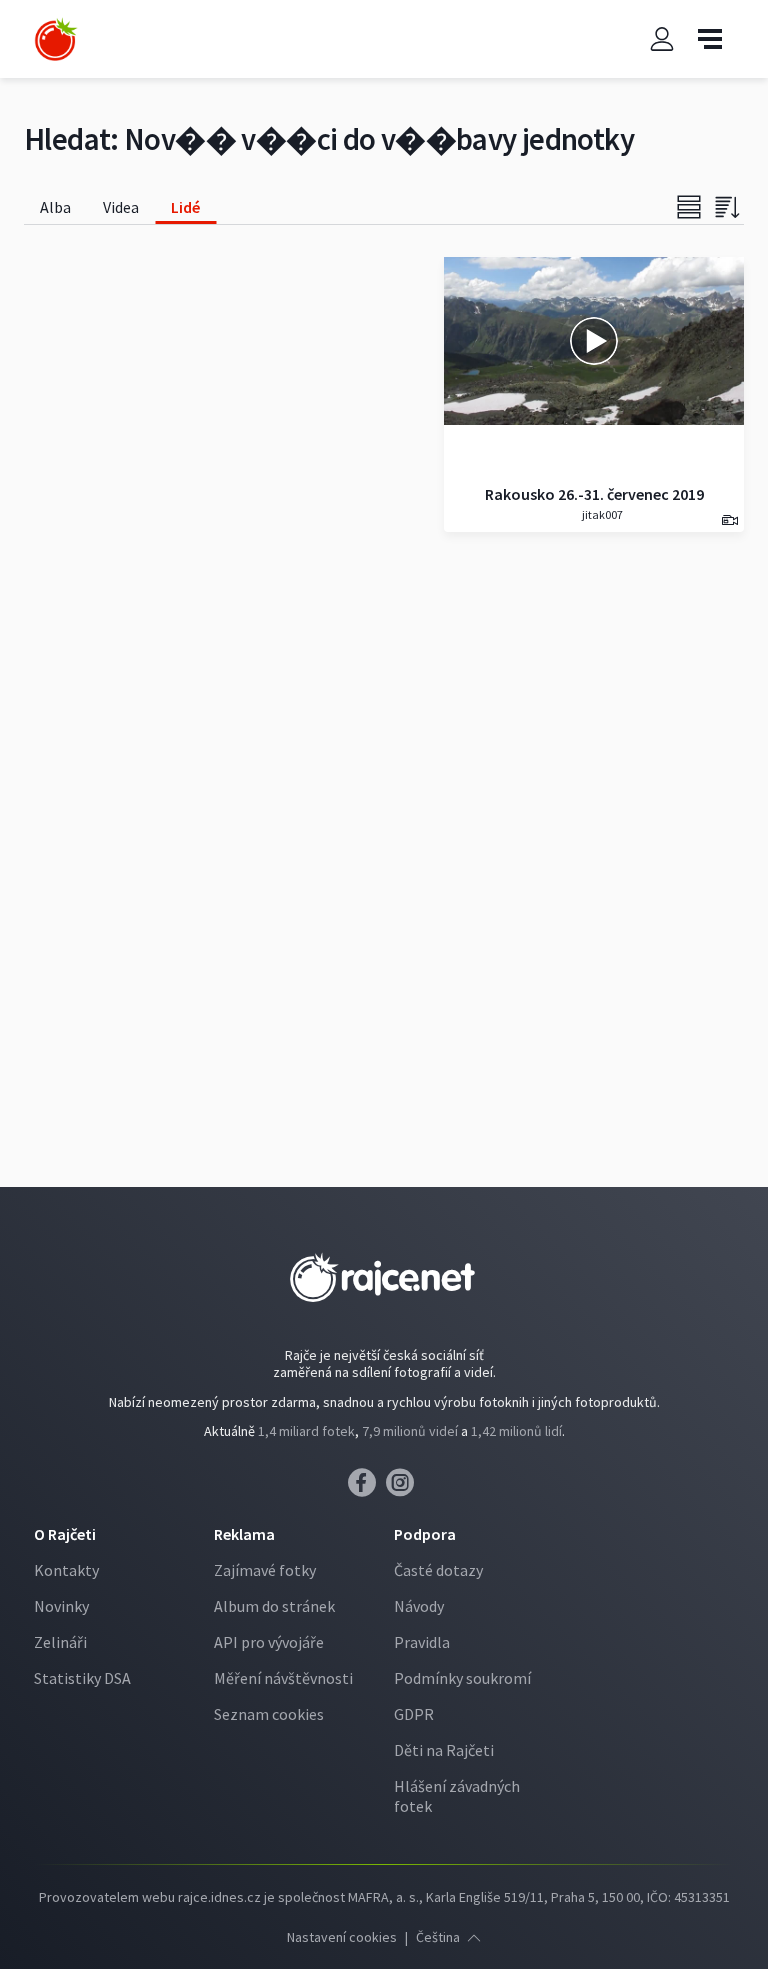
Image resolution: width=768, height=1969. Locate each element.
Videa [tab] (121, 207)
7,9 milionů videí (410, 1431)
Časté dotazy (438, 1570)
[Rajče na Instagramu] (403, 1488)
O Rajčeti (65, 1534)
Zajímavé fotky (265, 1570)
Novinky (61, 1606)
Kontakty (66, 1570)
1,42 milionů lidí (516, 1431)
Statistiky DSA (82, 1678)
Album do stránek (274, 1606)
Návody (419, 1606)
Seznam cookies (269, 1714)
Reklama (244, 1534)
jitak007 (601, 514)
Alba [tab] (55, 207)
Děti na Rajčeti (444, 1750)
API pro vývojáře (269, 1642)
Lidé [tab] (185, 207)
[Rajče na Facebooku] (367, 1488)
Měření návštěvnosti (283, 1678)
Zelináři (60, 1642)
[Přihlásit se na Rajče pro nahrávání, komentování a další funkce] (662, 39)
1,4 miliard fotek (306, 1431)
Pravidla (422, 1642)
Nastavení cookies (342, 1937)
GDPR (414, 1714)
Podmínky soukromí (462, 1678)
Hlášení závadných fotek (457, 1796)
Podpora (425, 1534)
